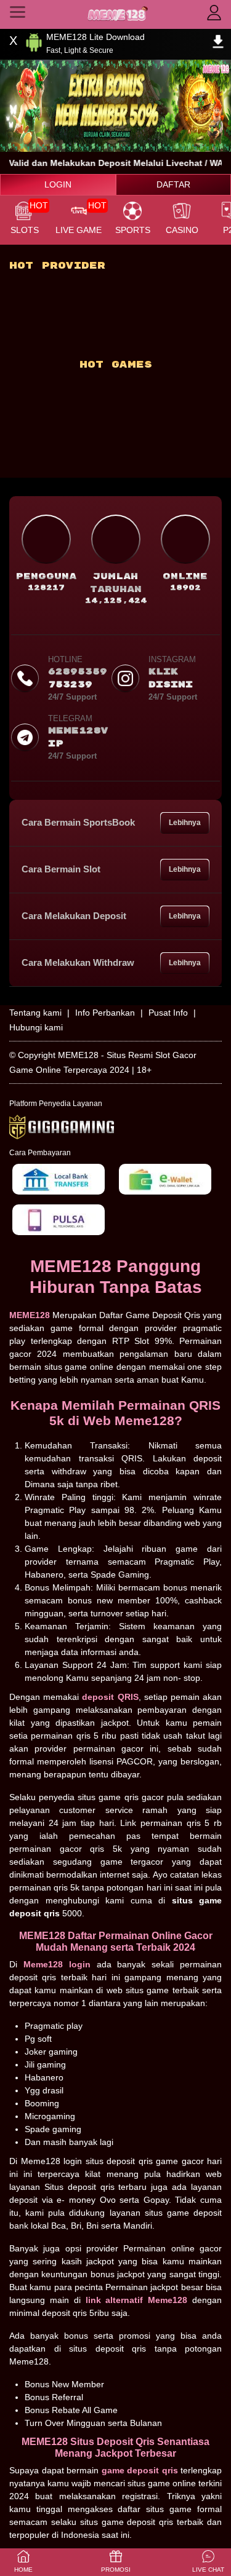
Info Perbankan (105, 1013)
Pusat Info (168, 1013)
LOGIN (58, 184)
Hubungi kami (36, 1027)
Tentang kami (35, 1013)
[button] (208, 2562)
